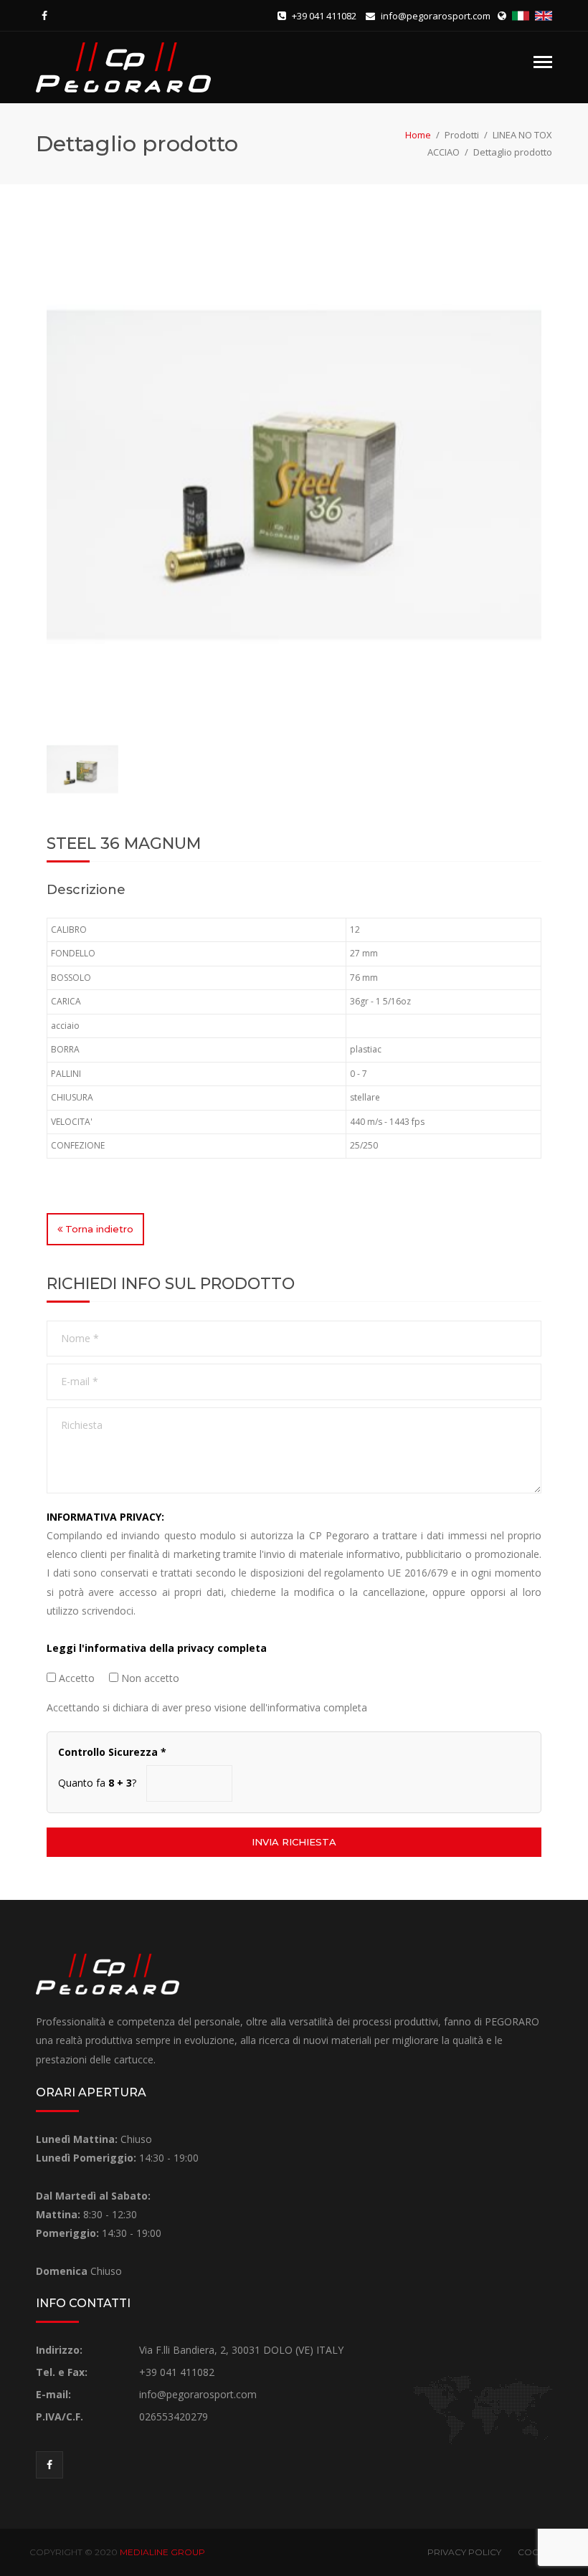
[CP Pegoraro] (123, 66)
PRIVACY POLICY (464, 2552)
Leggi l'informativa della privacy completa (157, 1648)
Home (418, 135)
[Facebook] (44, 16)
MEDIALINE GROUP (162, 2552)
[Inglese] (544, 16)
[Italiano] (522, 16)
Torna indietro (98, 1229)
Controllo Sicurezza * (112, 1752)
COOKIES (538, 2552)
